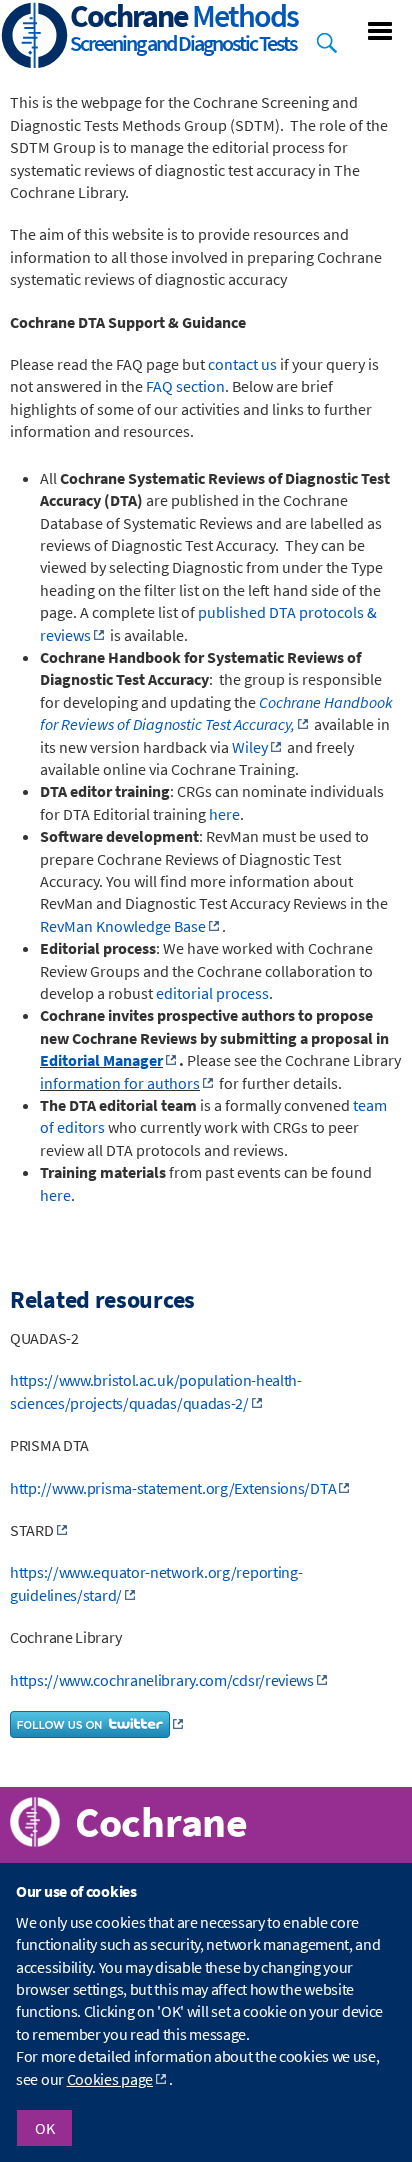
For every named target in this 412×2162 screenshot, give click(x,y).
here (224, 814)
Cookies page (110, 2079)
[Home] (35, 37)
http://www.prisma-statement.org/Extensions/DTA (173, 1488)
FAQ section (185, 386)
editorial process (212, 993)
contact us (242, 364)
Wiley (250, 747)
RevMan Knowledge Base (123, 926)
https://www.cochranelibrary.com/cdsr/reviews (162, 1680)
